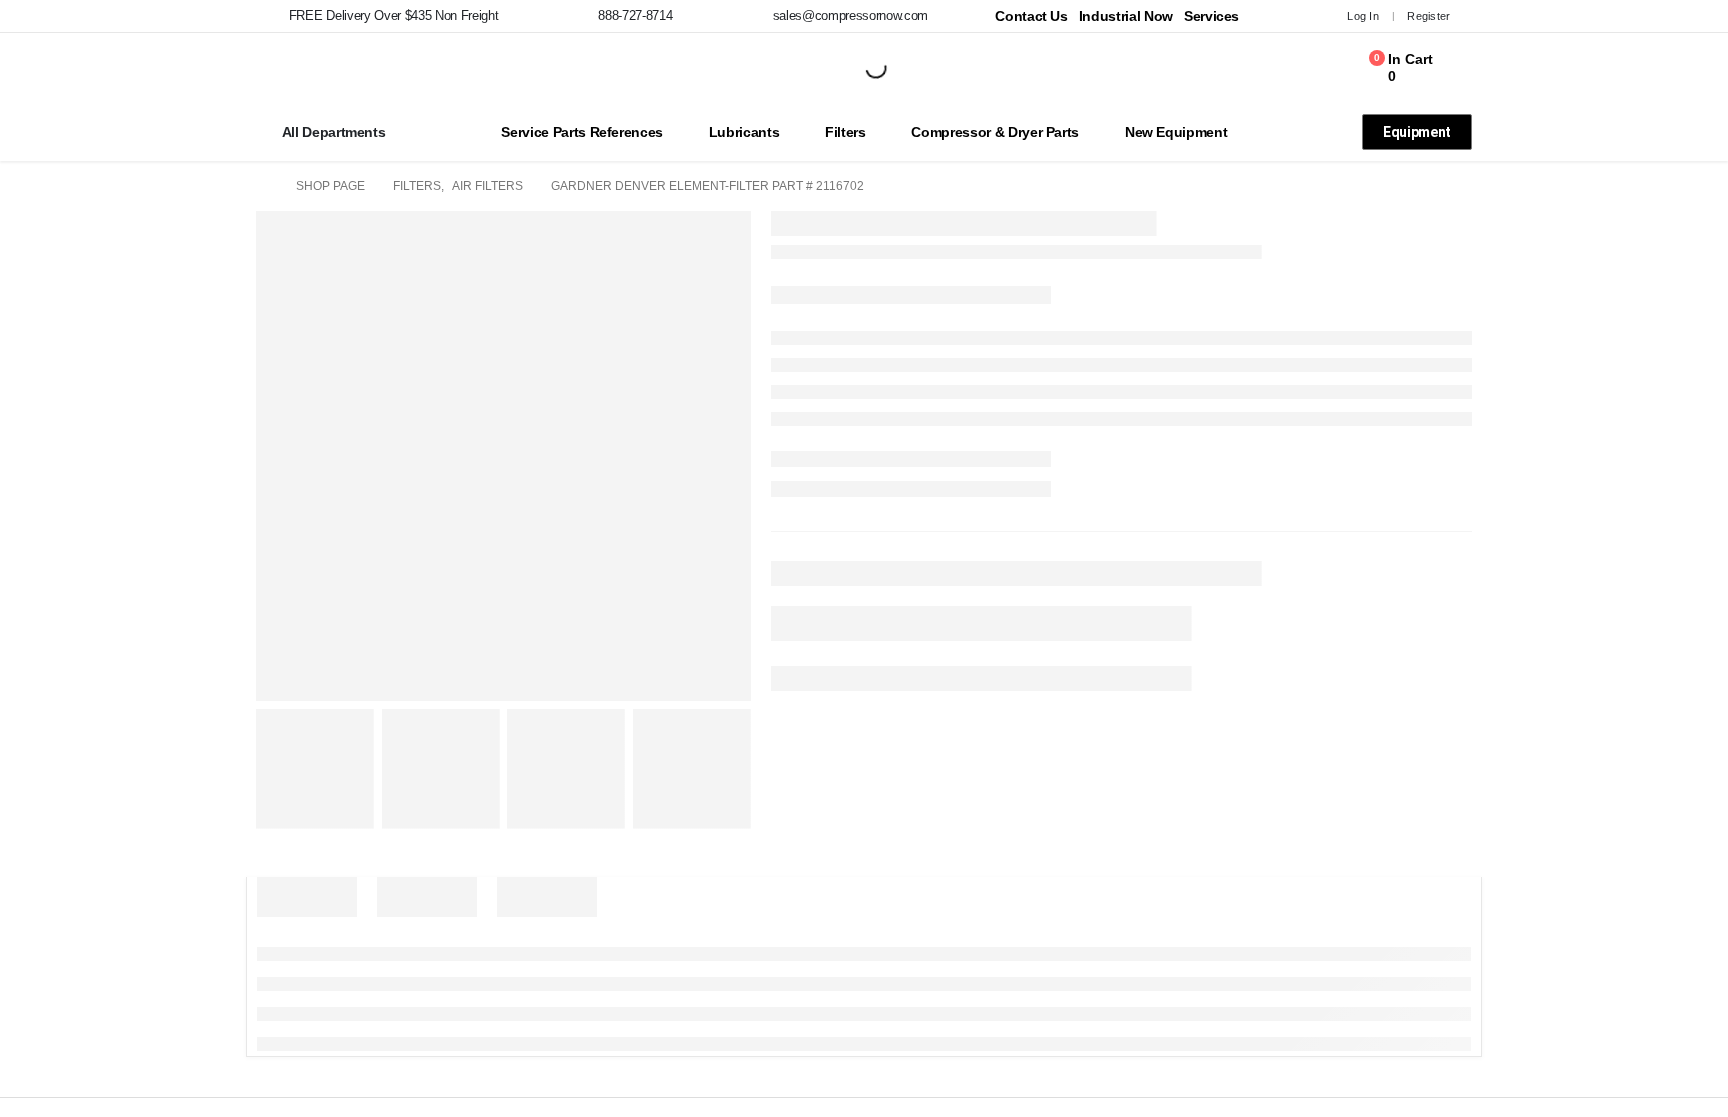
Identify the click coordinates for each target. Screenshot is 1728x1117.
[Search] (859, 68)
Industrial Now (1126, 16)
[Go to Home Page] (262, 186)
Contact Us (1031, 16)
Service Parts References (582, 132)
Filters (845, 132)
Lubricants (744, 132)
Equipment (1417, 132)
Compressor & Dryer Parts (995, 132)
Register (1428, 16)
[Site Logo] (261, 68)
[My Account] (1300, 16)
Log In (1363, 16)
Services (1211, 16)
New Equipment (1176, 132)
